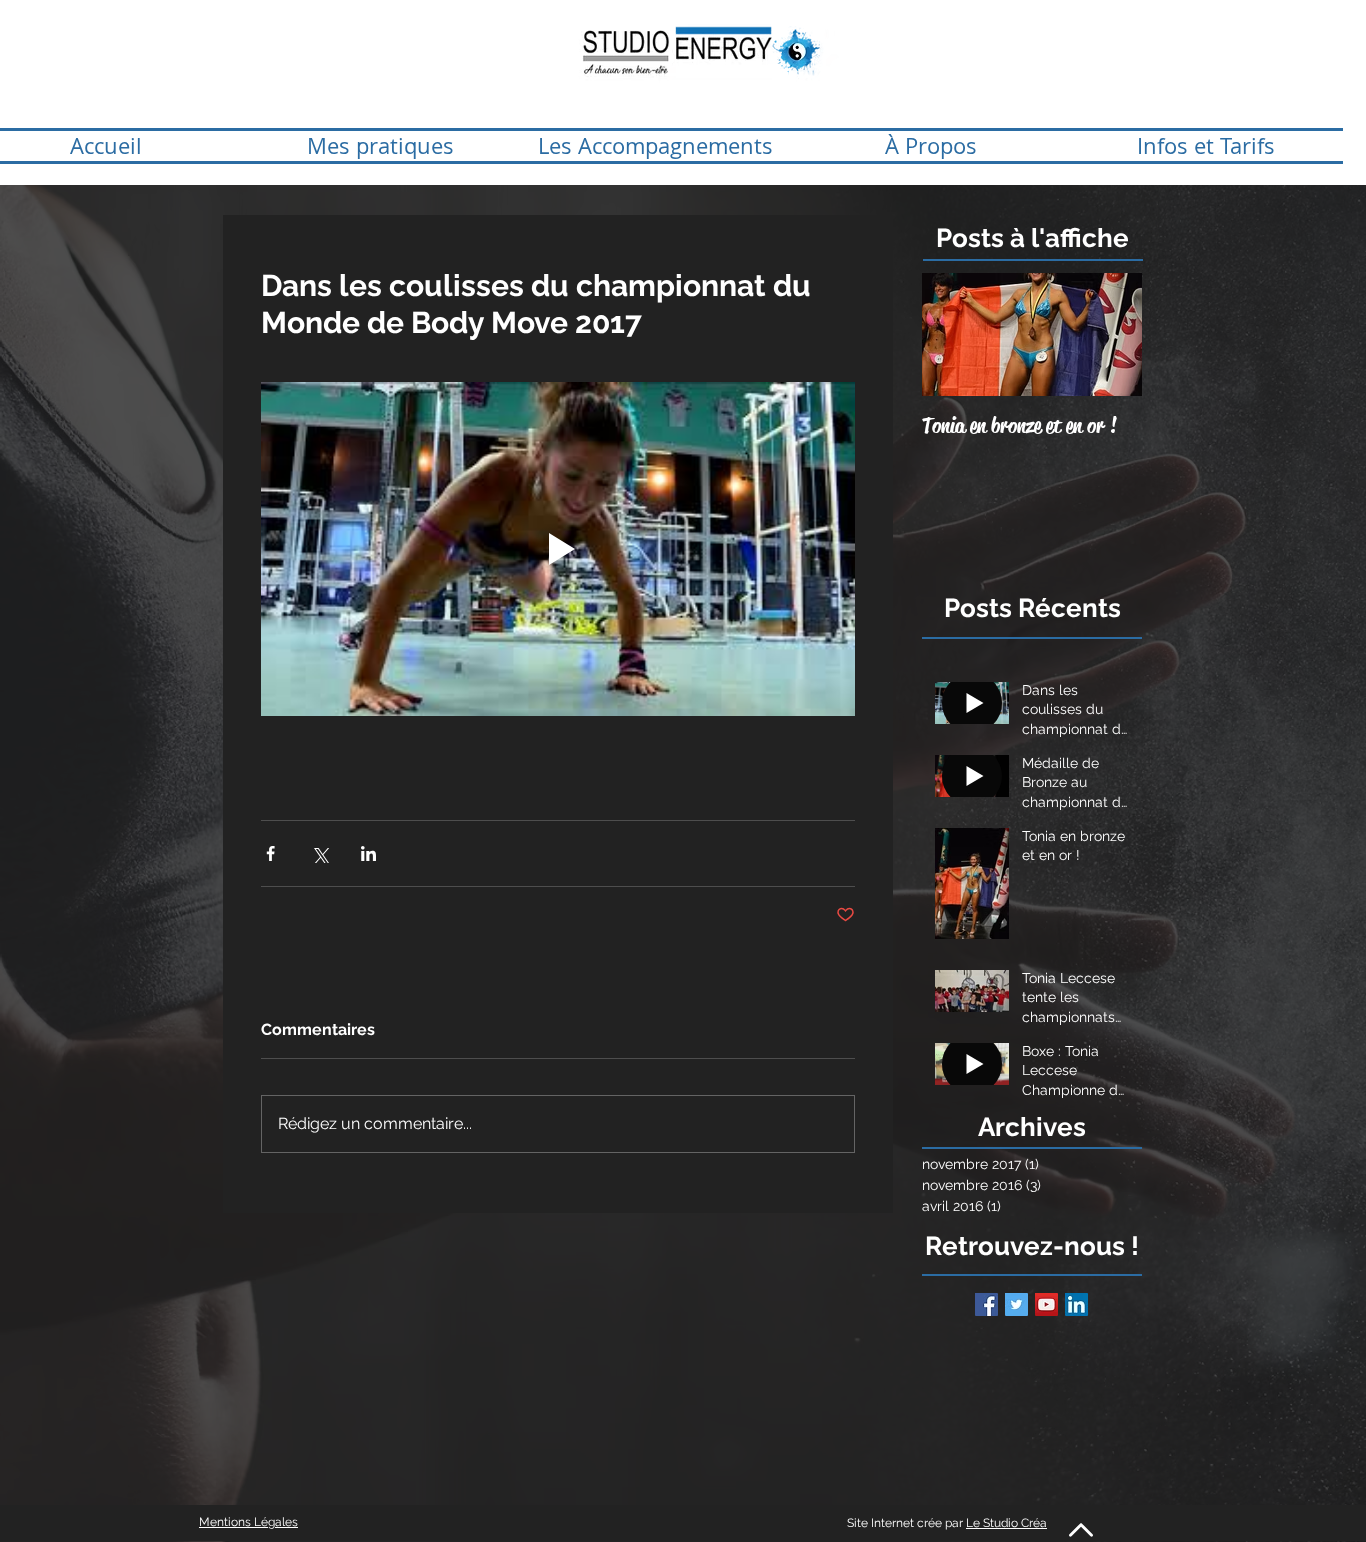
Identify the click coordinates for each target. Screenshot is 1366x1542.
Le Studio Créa (1006, 1523)
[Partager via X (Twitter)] (319, 853)
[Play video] (558, 549)
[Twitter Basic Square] (1016, 1304)
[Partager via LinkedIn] (368, 853)
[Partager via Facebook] (270, 853)
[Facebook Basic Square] (986, 1304)
